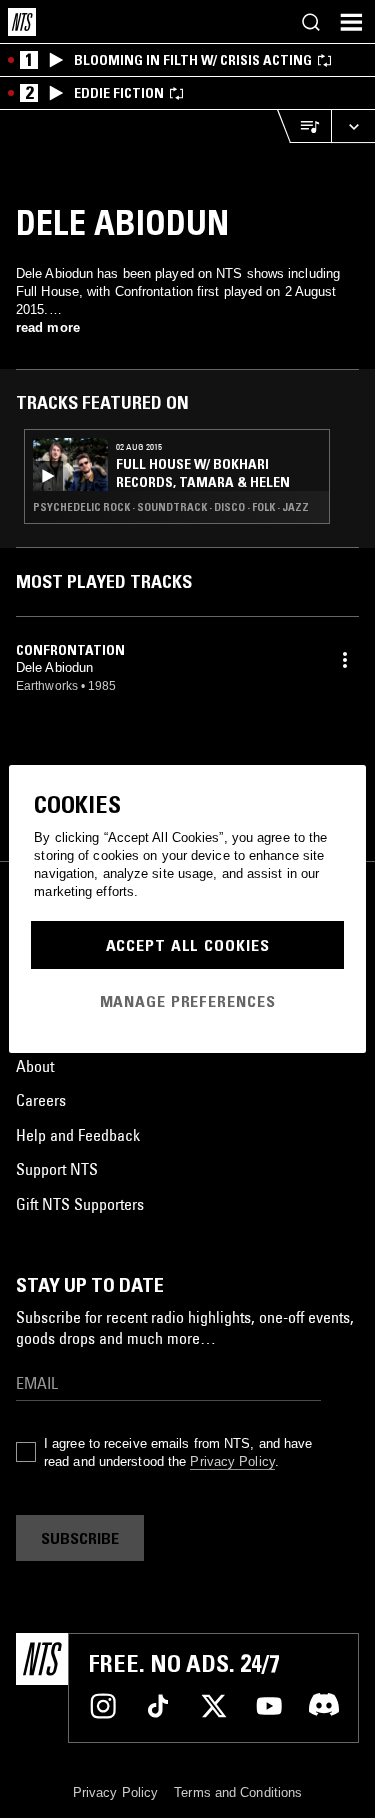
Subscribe (80, 1538)
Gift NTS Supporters (80, 1204)
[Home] (22, 22)
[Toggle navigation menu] (351, 22)
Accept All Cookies (188, 945)
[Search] (311, 22)
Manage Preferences (188, 1001)
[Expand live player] (353, 126)
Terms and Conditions (238, 1792)
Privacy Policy (232, 1461)
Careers (41, 1100)
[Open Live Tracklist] (304, 126)
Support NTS (57, 1169)
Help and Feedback (78, 1135)
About (35, 1066)
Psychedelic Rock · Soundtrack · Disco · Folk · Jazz (171, 507)
